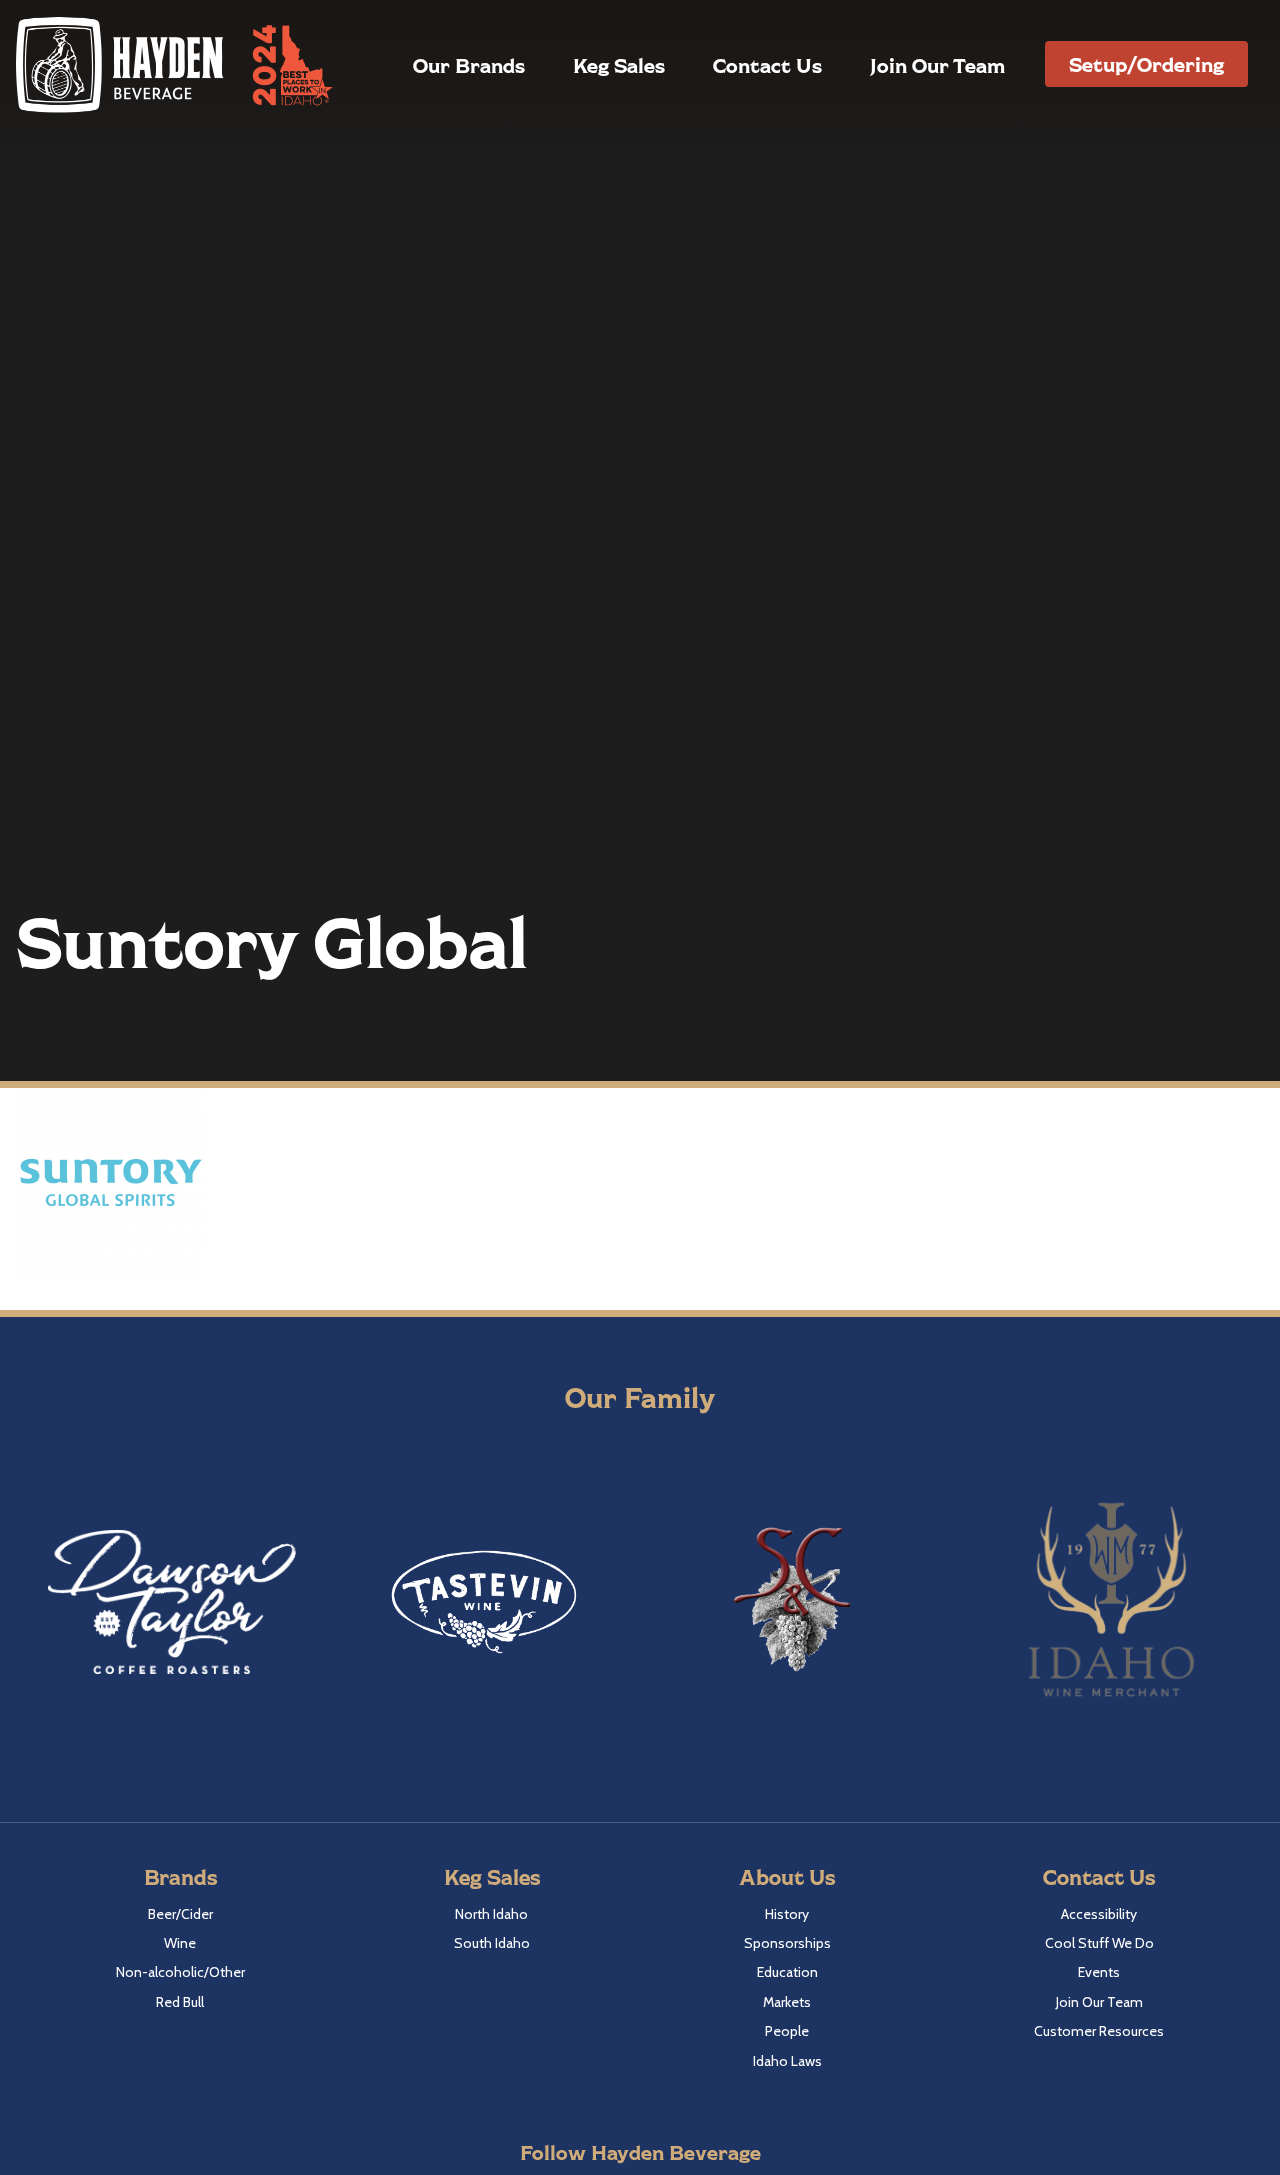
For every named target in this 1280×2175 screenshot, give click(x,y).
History (787, 1914)
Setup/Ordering (1146, 64)
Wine (180, 1943)
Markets (787, 2002)
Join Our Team (937, 65)
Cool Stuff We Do (1099, 1943)
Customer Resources (1099, 2031)
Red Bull (180, 2002)
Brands (180, 1876)
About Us (787, 1876)
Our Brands (469, 65)
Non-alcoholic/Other (180, 1972)
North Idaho (491, 1914)
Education (787, 1972)
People (787, 2031)
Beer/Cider (180, 1914)
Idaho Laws (787, 2061)
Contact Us (767, 65)
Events (1099, 1972)
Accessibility (1099, 1914)
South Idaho (492, 1943)
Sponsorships (787, 1943)
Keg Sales (619, 65)
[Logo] (121, 64)
